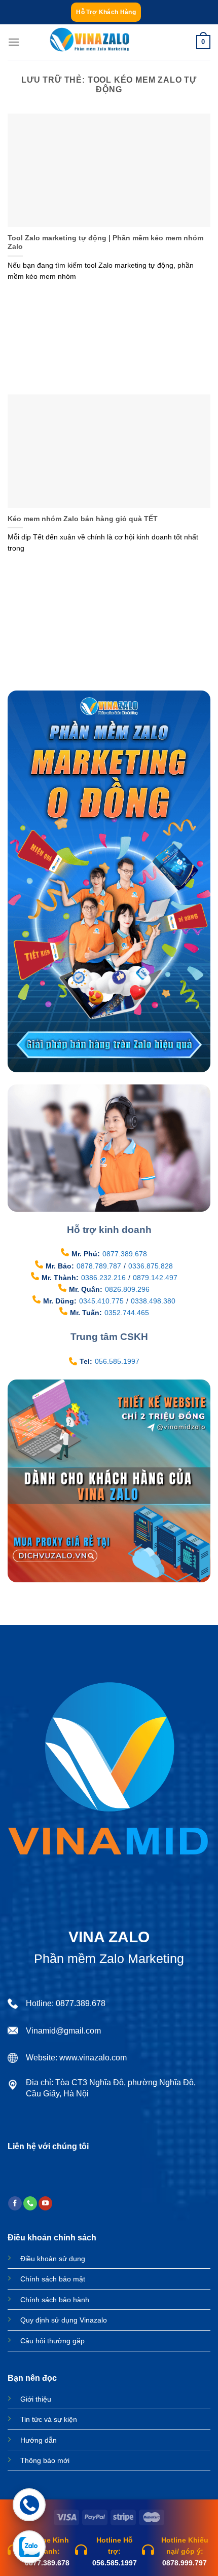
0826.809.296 (127, 1289)
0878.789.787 (99, 1266)
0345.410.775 (101, 1301)
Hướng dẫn (39, 2440)
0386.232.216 (103, 1278)
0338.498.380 (153, 1301)
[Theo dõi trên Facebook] (15, 2203)
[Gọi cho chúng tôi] (30, 2203)
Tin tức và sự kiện (49, 2419)
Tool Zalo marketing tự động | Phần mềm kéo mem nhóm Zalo (105, 243)
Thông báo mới (45, 2460)
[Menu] (14, 42)
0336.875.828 (151, 1266)
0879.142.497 (155, 1278)
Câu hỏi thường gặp (52, 2341)
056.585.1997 (117, 1361)
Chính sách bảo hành (55, 2300)
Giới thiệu (36, 2399)
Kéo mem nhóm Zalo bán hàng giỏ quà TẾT (83, 519)
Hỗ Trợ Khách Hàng (106, 12)
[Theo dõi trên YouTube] (45, 2203)
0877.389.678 (125, 1254)
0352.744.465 (127, 1313)
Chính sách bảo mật (53, 2279)
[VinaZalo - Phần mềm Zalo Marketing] (90, 42)
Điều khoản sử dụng (53, 2259)
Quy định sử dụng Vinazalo (64, 2320)
